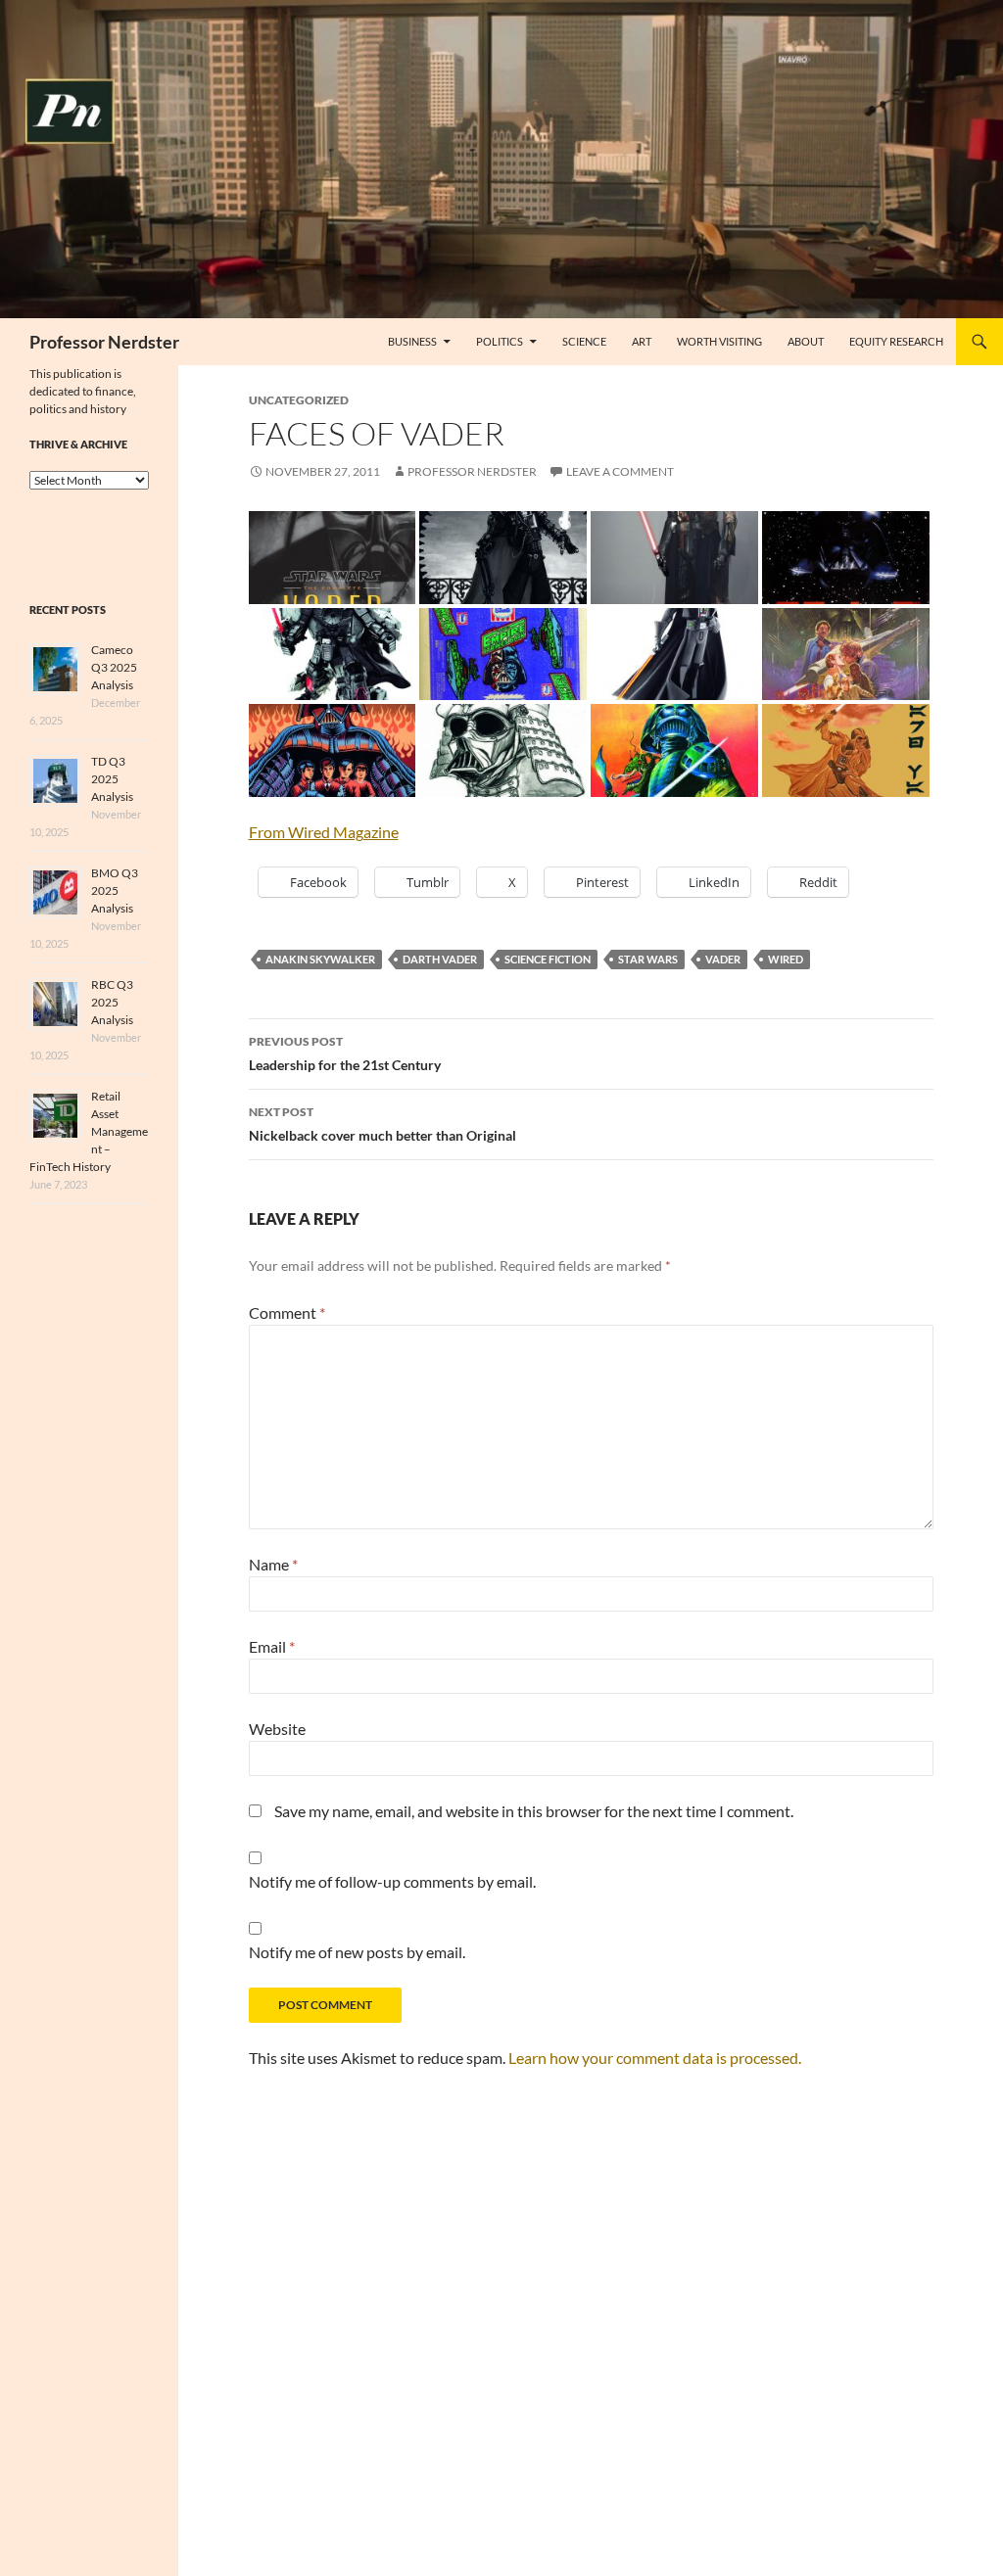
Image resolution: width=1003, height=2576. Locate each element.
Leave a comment (620, 471)
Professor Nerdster (104, 342)
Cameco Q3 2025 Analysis (114, 667)
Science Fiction (548, 959)
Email (272, 1646)
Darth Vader (440, 959)
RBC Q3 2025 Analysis (112, 1002)
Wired (786, 959)
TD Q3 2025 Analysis (112, 779)
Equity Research (896, 341)
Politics (500, 341)
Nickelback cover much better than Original (382, 1124)
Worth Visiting (719, 341)
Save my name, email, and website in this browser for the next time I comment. (534, 1811)
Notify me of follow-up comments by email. (392, 1881)
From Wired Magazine (324, 832)
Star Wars (648, 959)
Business (412, 341)
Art (642, 341)
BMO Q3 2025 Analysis (115, 890)
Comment (287, 1312)
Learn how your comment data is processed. (655, 2058)
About (806, 341)
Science (584, 341)
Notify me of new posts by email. (357, 1952)
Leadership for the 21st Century (345, 1054)
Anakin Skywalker (320, 959)
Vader (723, 959)
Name (273, 1564)
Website (277, 1729)
